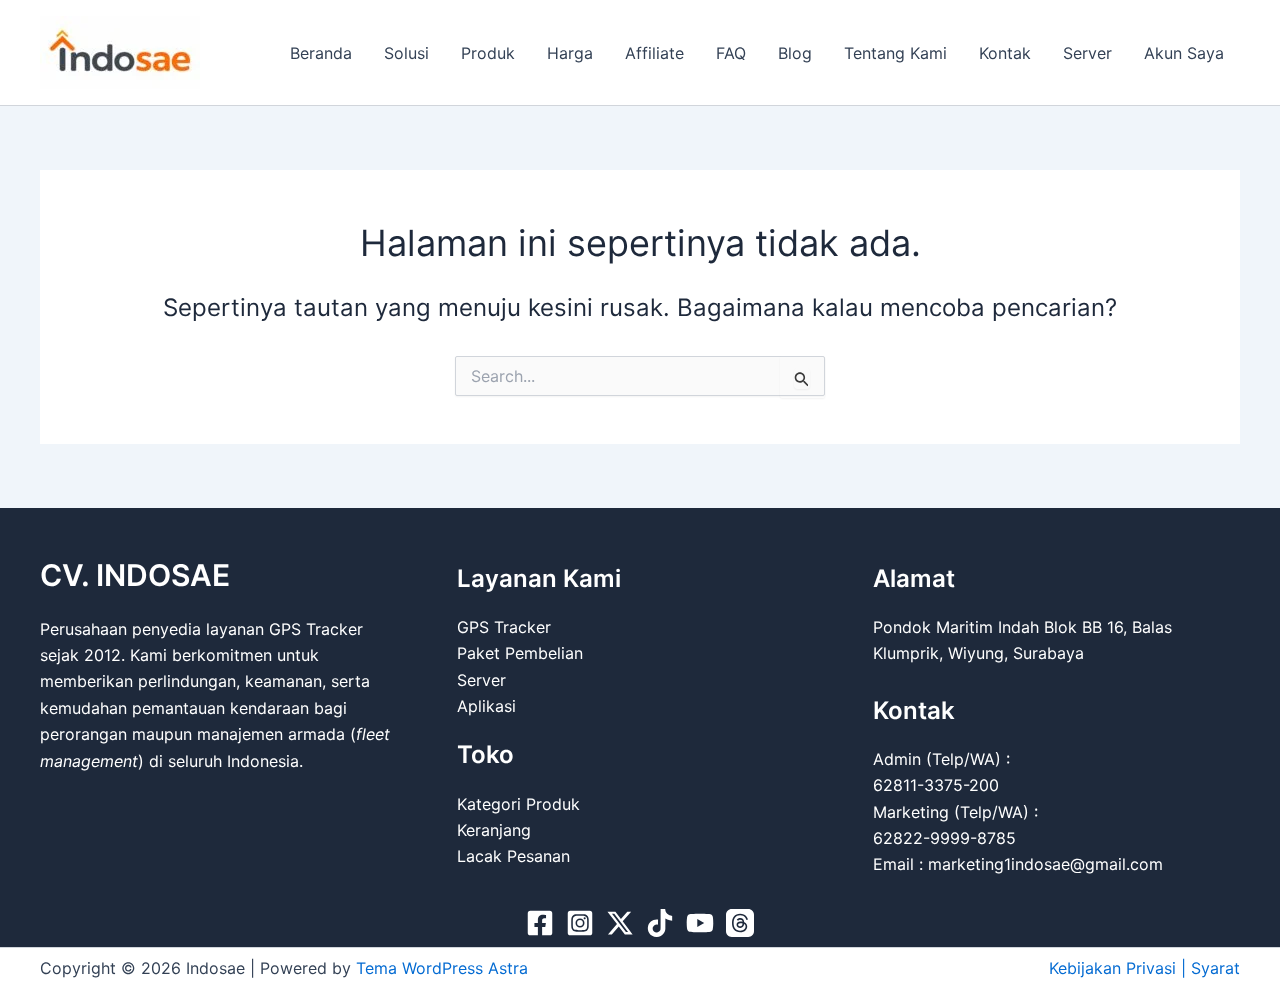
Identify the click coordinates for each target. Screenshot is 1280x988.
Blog (795, 53)
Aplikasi (486, 706)
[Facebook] (540, 923)
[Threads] (740, 923)
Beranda (321, 53)
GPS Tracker (504, 627)
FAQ (731, 53)
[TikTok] (660, 923)
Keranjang (494, 830)
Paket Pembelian (520, 653)
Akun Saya (1184, 53)
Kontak (1005, 53)
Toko (485, 754)
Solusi (406, 53)
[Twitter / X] (620, 923)
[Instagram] (580, 923)
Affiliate (654, 53)
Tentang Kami (895, 53)
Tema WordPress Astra (442, 968)
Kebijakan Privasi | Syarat (1144, 968)
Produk (488, 53)
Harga (570, 53)
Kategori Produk (518, 804)
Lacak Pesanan (513, 856)
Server (1087, 53)
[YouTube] (700, 923)
